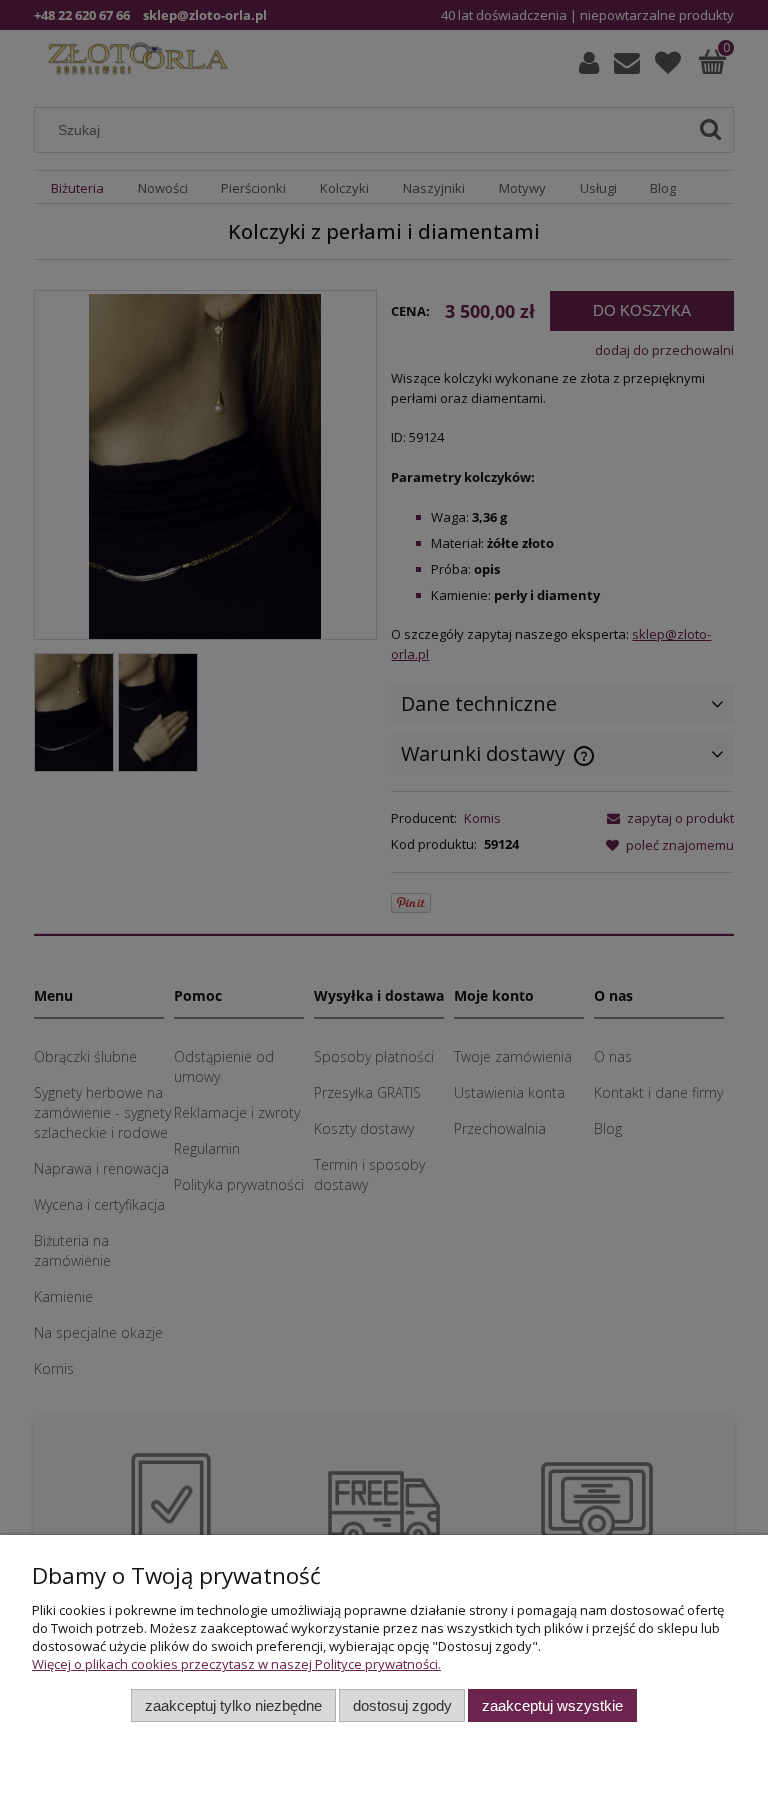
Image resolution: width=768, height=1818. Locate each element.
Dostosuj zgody (402, 1705)
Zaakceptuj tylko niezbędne (233, 1705)
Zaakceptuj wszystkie (552, 1705)
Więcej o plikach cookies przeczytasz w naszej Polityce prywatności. (236, 1664)
